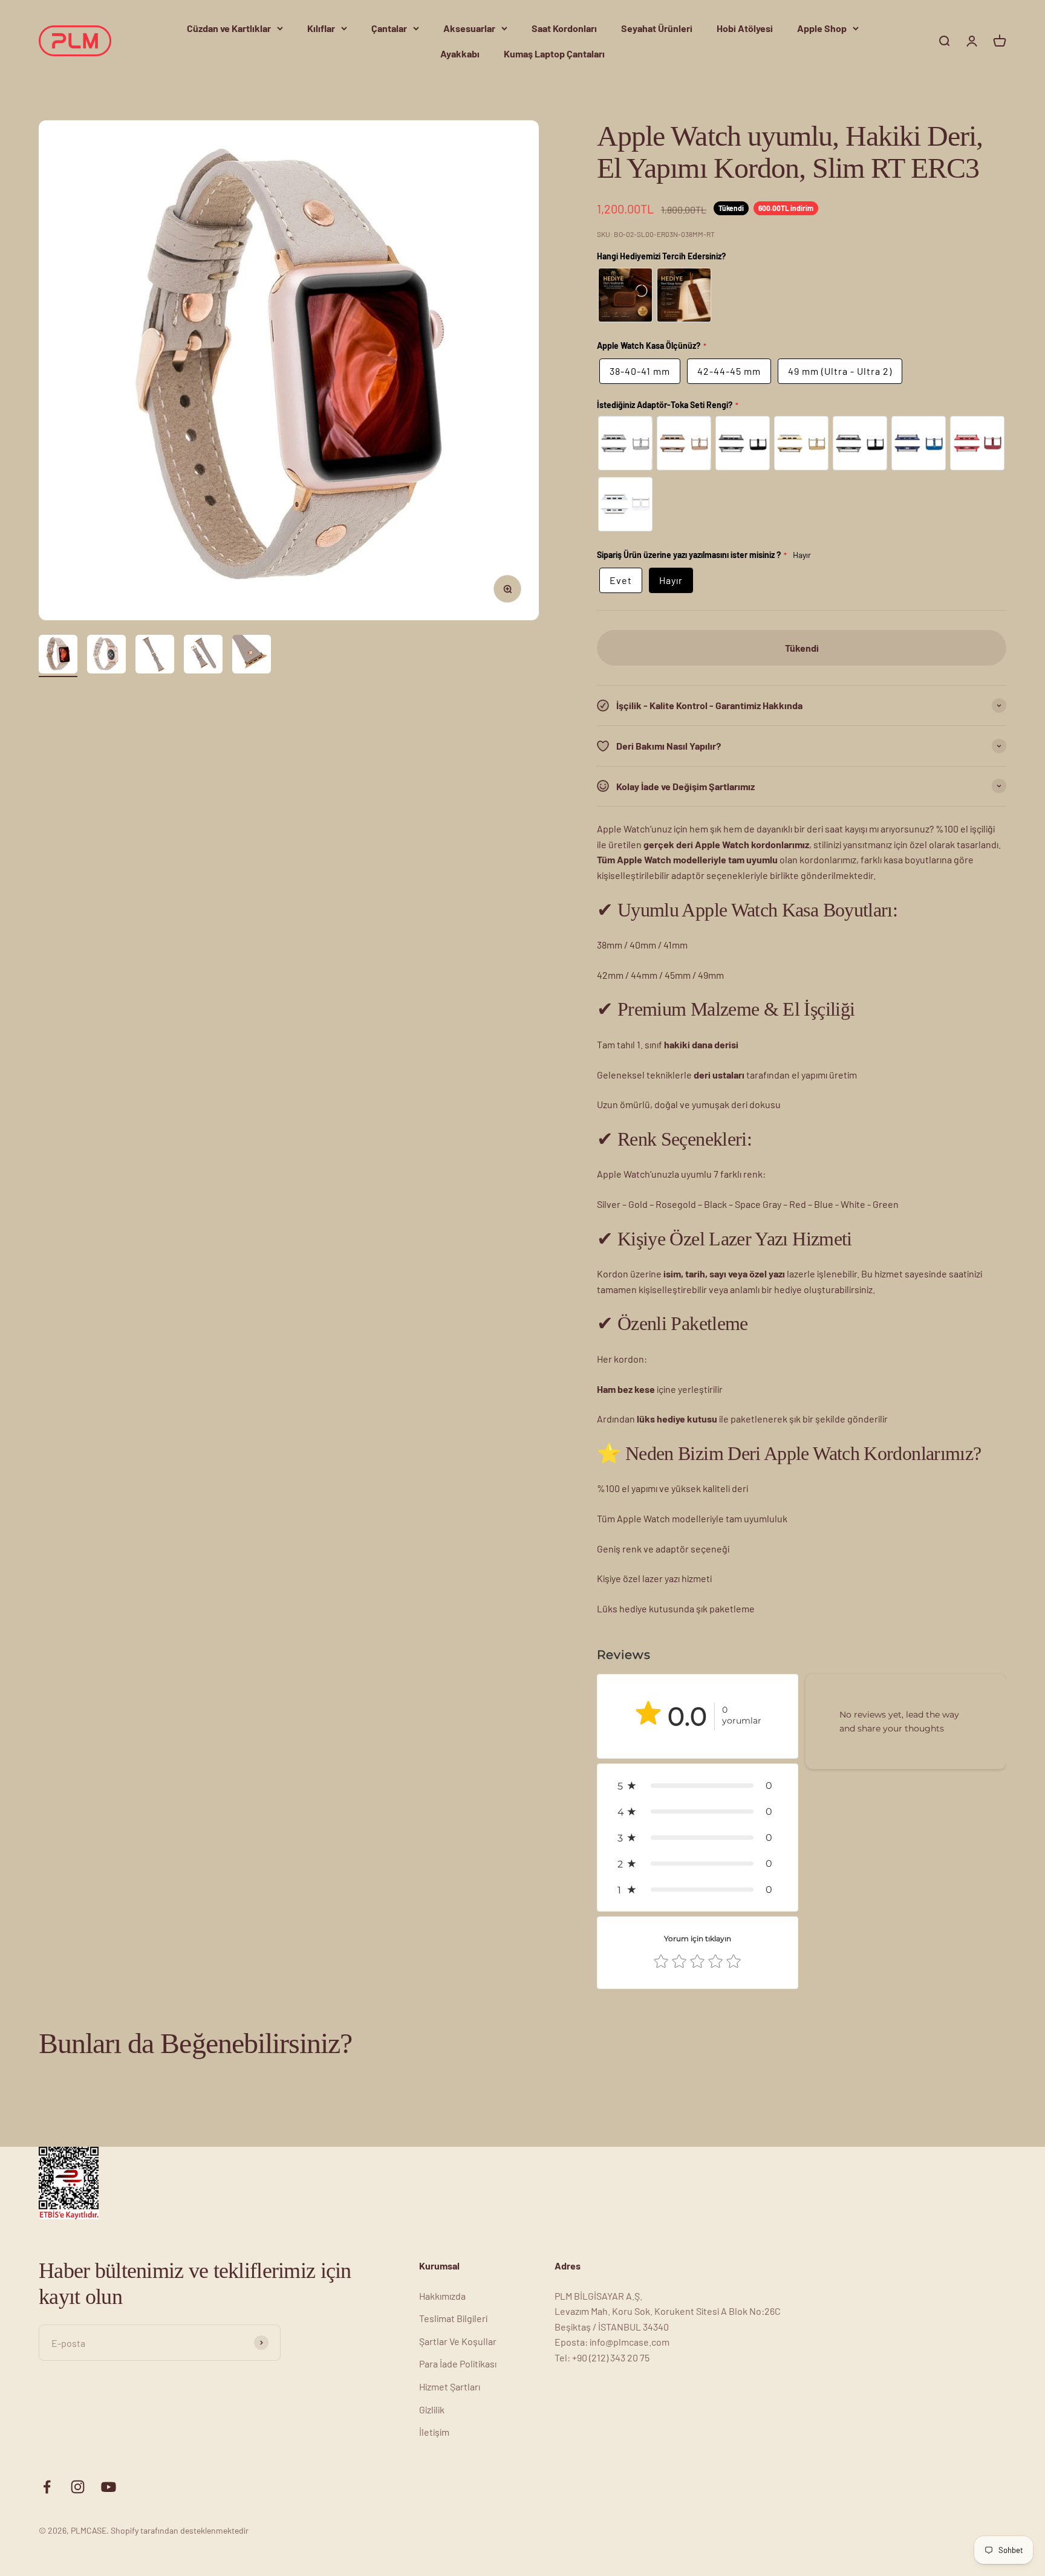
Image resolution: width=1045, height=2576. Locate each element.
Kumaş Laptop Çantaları (554, 54)
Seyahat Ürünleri (657, 28)
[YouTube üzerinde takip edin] (109, 2487)
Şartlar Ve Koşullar (458, 2341)
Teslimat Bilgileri (453, 2318)
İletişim (434, 2432)
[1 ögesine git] (58, 656)
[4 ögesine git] (203, 656)
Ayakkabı (460, 54)
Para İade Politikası (458, 2363)
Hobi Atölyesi (745, 28)
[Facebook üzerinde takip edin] (47, 2487)
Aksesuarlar (469, 28)
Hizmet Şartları (450, 2386)
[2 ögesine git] (106, 656)
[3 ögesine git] (155, 656)
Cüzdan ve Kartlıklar (229, 28)
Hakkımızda (442, 2296)
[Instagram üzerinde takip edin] (78, 2487)
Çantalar (389, 28)
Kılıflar (321, 28)
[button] (697, 1786)
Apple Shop (822, 28)
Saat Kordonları (564, 28)
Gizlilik (432, 2409)
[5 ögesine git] (252, 656)
